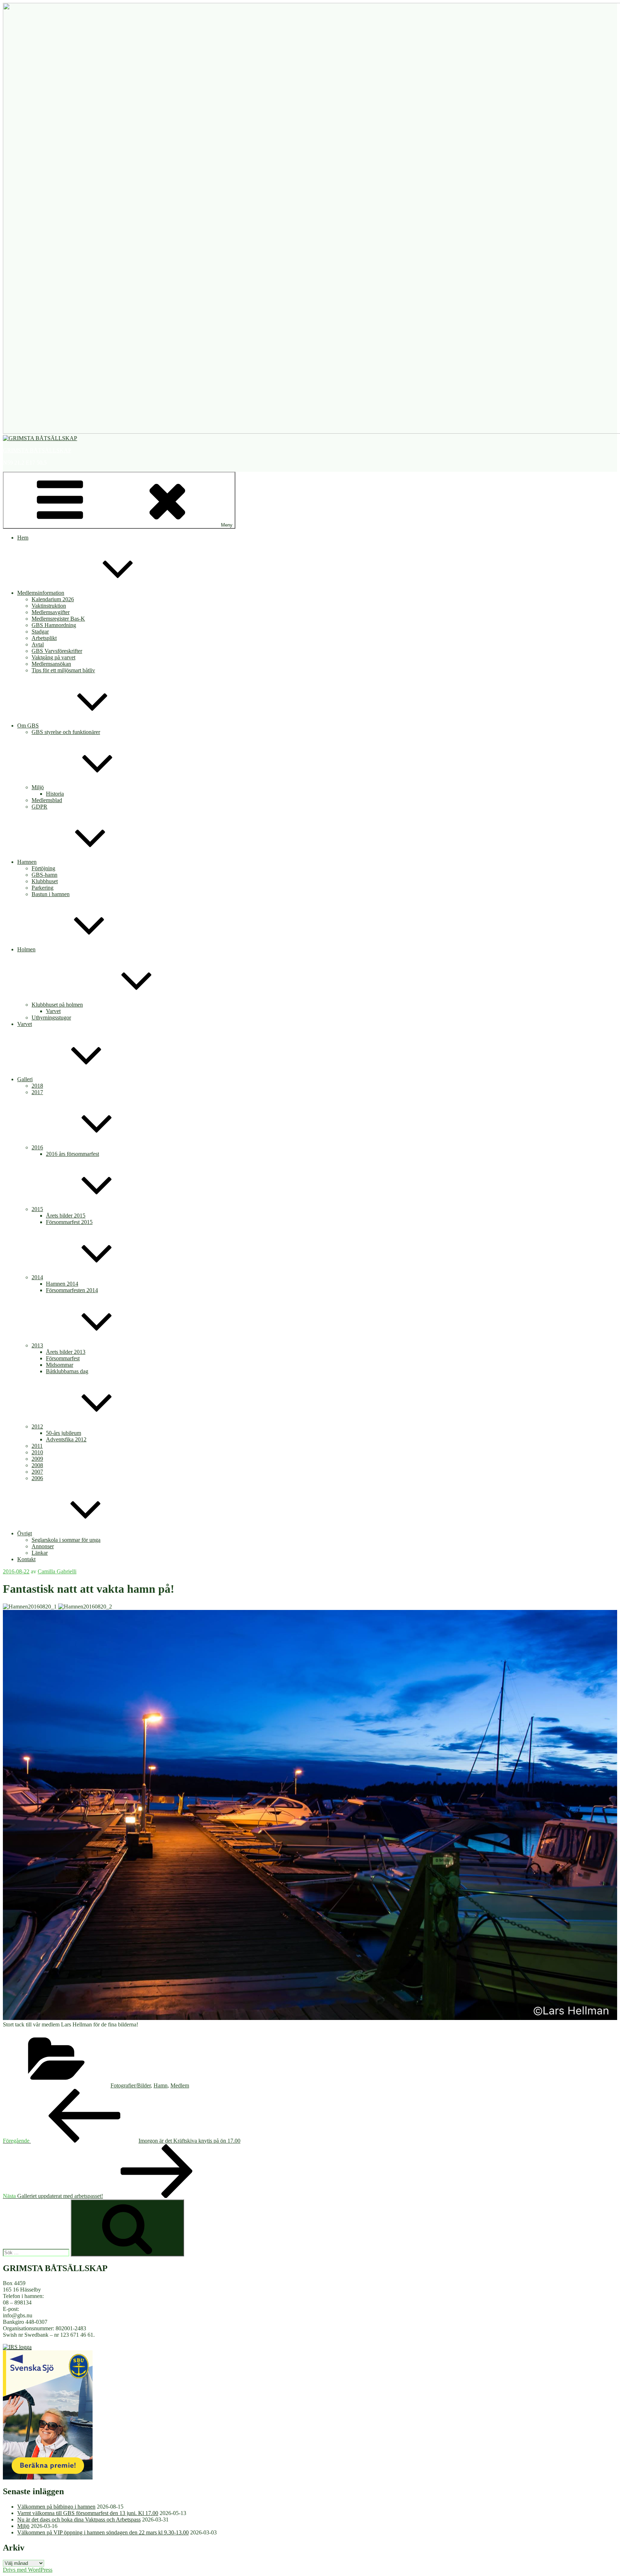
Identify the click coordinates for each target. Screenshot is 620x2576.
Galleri (25, 1079)
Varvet (53, 1011)
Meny (227, 525)
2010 (37, 1452)
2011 (37, 1446)
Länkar (40, 1553)
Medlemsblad (47, 800)
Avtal (38, 644)
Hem (23, 538)
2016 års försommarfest (72, 1154)
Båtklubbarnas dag (67, 1371)
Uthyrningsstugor (51, 1018)
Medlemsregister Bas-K (58, 619)
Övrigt (25, 1533)
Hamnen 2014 (62, 1284)
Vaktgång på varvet (53, 657)
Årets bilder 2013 (66, 1352)
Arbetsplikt (44, 638)
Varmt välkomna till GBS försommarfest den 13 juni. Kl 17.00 (88, 2513)
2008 (37, 1465)
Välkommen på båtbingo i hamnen (56, 2507)
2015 (37, 1209)
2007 (37, 1472)
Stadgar (40, 632)
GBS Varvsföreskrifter (57, 651)
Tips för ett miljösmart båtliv (63, 670)
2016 (37, 1147)
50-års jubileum (64, 1433)
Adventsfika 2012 (66, 1439)
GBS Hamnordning (54, 625)
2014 (37, 1277)
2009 (37, 1459)
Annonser (43, 1546)
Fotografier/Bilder (131, 2085)
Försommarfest (63, 1358)
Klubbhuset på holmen (57, 1005)
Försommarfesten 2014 (72, 1290)
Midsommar (60, 1365)
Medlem (180, 2085)
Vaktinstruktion (49, 606)
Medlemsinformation (41, 593)
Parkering (43, 888)
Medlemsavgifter (51, 612)
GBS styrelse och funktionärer (66, 732)
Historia (55, 794)
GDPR (39, 807)
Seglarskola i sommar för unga (66, 1540)
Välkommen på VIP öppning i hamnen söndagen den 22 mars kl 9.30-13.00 (103, 2532)
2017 (37, 1092)
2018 (37, 1086)
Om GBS (28, 726)
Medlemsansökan (51, 664)
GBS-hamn (44, 875)
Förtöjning (43, 868)
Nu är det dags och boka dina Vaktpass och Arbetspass (79, 2520)
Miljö (38, 787)
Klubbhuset (45, 881)
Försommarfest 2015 (69, 1222)
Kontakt (26, 1559)
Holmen (26, 949)
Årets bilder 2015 (66, 1216)
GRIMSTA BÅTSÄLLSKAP (37, 450)
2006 (37, 1478)
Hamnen (27, 862)
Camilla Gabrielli (57, 1571)
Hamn (161, 2085)
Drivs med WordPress (28, 2570)
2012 (37, 1426)
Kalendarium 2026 (53, 599)
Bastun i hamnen (51, 894)
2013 (37, 1345)
